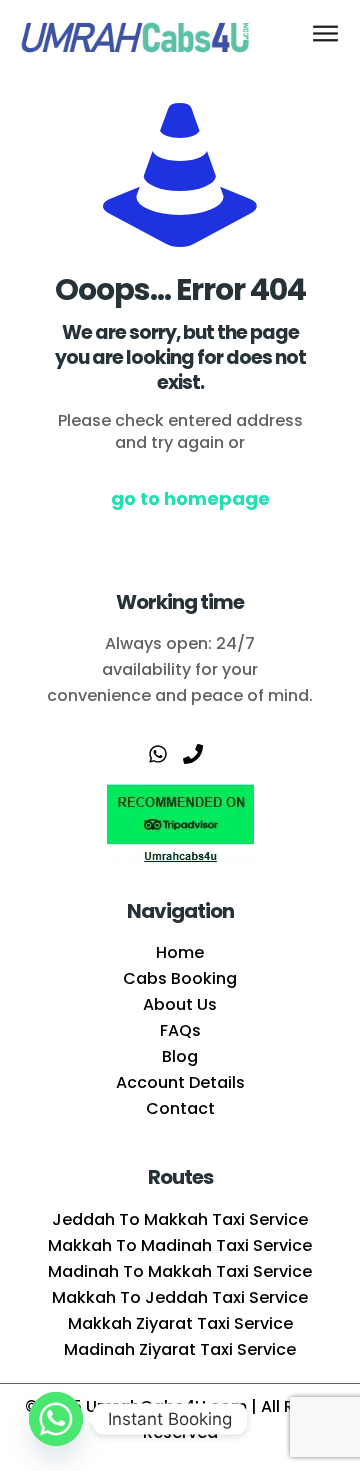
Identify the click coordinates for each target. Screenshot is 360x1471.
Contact (180, 1108)
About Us (180, 1004)
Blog (180, 1056)
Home (180, 952)
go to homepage (190, 498)
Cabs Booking (180, 978)
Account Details (180, 1082)
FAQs (180, 1030)
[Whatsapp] (56, 1419)
